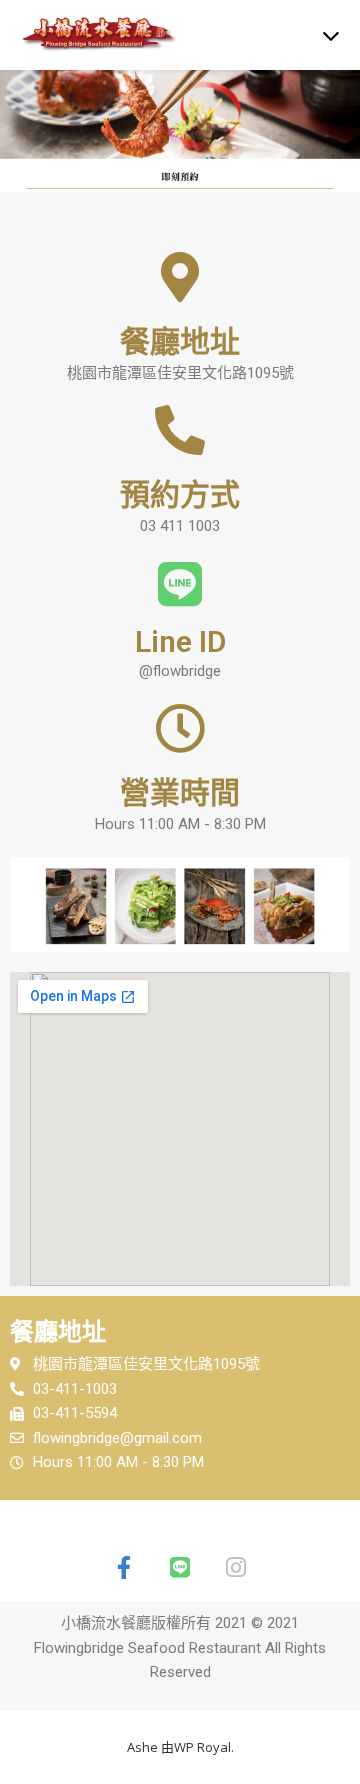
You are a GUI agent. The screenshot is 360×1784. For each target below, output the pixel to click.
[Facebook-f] (124, 1568)
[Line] (180, 1568)
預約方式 (180, 494)
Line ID (180, 641)
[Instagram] (236, 1568)
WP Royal (202, 1747)
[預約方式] (180, 430)
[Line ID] (180, 584)
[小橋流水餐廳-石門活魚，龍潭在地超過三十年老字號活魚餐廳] (60, 34)
